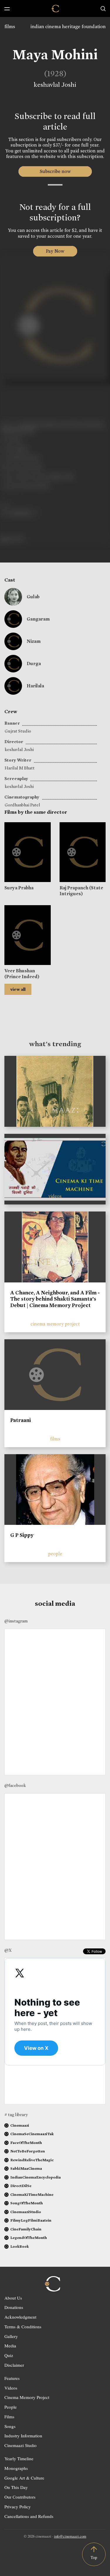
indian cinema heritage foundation (68, 27)
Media (10, 2346)
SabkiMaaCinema (26, 2168)
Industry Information (23, 2436)
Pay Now (55, 251)
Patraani (21, 1420)
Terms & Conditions (23, 2327)
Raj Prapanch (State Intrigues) (81, 891)
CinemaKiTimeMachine (32, 2194)
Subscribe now (55, 171)
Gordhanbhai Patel (22, 805)
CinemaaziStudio (26, 2212)
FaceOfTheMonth (26, 2143)
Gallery (11, 2336)
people (55, 1554)
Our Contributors (20, 2497)
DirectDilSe (21, 2186)
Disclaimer (14, 2365)
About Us (13, 2298)
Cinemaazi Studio (21, 2445)
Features (12, 2378)
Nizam (34, 641)
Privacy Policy (18, 2507)
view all (18, 989)
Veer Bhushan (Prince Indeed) (22, 973)
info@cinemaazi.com (70, 2536)
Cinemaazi (20, 2125)
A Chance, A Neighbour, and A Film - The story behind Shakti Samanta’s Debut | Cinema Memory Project (55, 1299)
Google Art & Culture (24, 2478)
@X (8, 1950)
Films (9, 2417)
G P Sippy (22, 1535)
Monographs (16, 2468)
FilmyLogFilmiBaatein (31, 2220)
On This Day (16, 2487)
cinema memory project (55, 1324)
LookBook (20, 2246)
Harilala (35, 686)
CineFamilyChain (26, 2229)
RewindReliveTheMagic (32, 2160)
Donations (14, 2307)
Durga (34, 663)
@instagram (16, 1621)
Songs (10, 2426)
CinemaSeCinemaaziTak (32, 2134)
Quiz (9, 2355)
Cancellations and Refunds (29, 2516)
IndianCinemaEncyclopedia (35, 2177)
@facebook (15, 1785)
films (10, 27)
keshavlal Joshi (55, 85)
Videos (11, 2388)
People (11, 2407)
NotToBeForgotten (28, 2151)
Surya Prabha (19, 888)
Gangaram (38, 619)
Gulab (33, 597)
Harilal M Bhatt (20, 768)
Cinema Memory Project (27, 2397)
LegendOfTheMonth (29, 2238)
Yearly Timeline (19, 2458)
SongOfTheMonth (27, 2203)
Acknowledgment (20, 2317)
